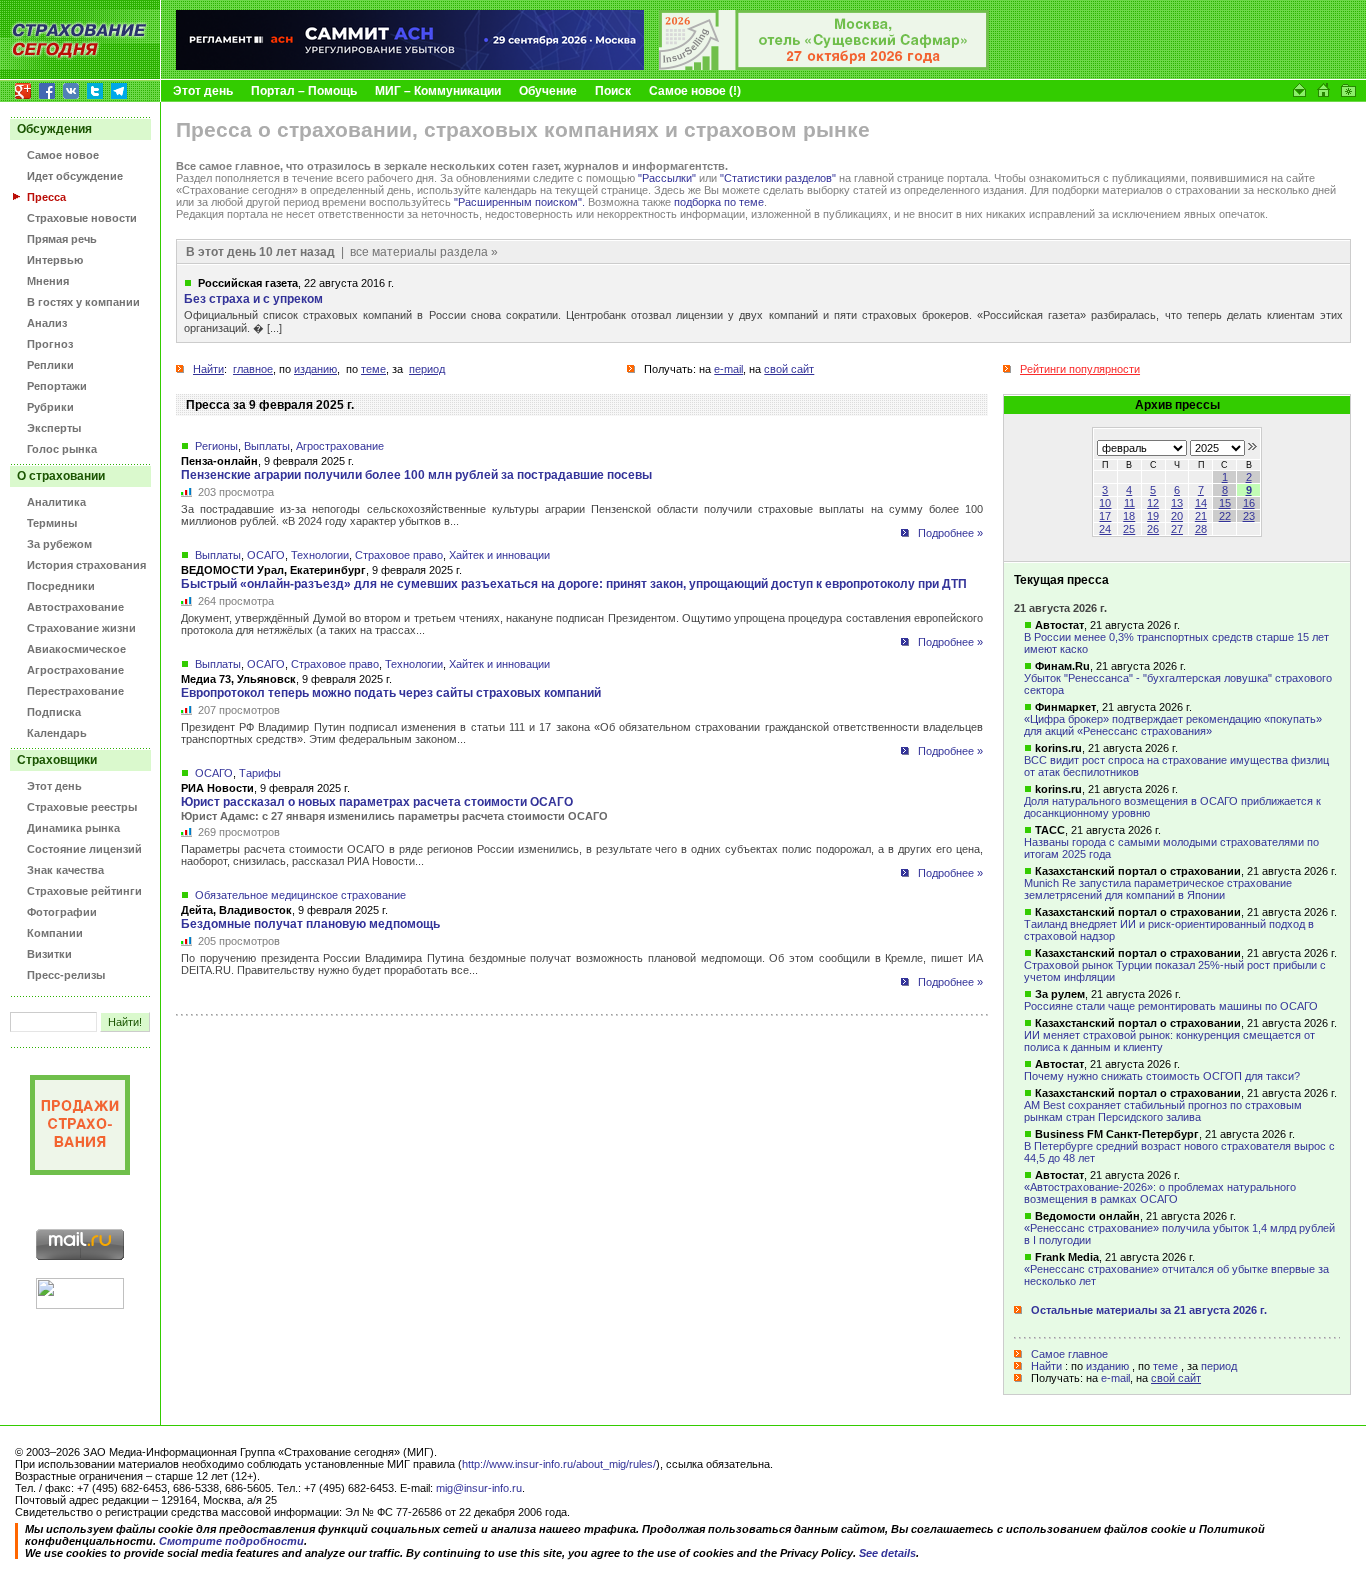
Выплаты (267, 446)
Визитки (49, 954)
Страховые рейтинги (84, 891)
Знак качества (65, 870)
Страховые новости (82, 218)
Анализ (47, 323)
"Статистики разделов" (778, 178)
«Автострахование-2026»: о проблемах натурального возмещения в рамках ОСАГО (1160, 1193)
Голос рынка (62, 449)
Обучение (548, 91)
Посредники (61, 586)
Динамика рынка (73, 828)
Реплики (50, 365)
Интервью (55, 260)
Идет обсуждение (75, 176)
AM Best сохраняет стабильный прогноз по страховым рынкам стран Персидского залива (1163, 1111)
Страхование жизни (81, 628)
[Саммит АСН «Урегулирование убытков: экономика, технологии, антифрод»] (410, 66)
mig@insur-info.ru (479, 1488)
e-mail (1115, 1378)
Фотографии (62, 912)
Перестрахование (75, 691)
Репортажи (57, 386)
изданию (1107, 1366)
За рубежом (59, 544)
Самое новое (63, 155)
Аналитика (56, 502)
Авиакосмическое (76, 649)
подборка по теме (719, 202)
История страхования (86, 565)
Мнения (48, 281)
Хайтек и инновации (499, 555)
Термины (52, 523)
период (1219, 1366)
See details (887, 1553)
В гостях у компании (83, 302)
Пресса (46, 197)
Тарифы (260, 773)
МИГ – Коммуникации (438, 91)
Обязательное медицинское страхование (300, 895)
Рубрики (50, 407)
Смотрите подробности (231, 1541)
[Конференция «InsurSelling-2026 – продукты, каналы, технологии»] (824, 66)
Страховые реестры (82, 807)
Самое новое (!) (695, 91)
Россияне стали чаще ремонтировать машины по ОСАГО (1171, 1006)
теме (1165, 1366)
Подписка (54, 712)
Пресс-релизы (66, 975)
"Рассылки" (667, 178)
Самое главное (1069, 1354)
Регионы (216, 446)
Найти (1046, 1366)
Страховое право (399, 555)
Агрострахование (75, 670)
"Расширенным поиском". (519, 202)
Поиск (613, 91)
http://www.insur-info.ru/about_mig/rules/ (559, 1464)
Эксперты (54, 428)
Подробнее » (950, 533)
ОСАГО (266, 555)
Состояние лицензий (84, 849)
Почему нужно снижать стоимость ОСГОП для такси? (1162, 1076)
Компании (55, 933)
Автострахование (75, 607)
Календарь (57, 733)
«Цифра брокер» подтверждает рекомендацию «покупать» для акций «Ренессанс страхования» (1173, 725)
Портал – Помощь (304, 91)
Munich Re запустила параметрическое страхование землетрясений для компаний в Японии (1158, 889)
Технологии (320, 555)
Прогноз (50, 344)
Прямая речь (62, 239)
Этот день (203, 91)
